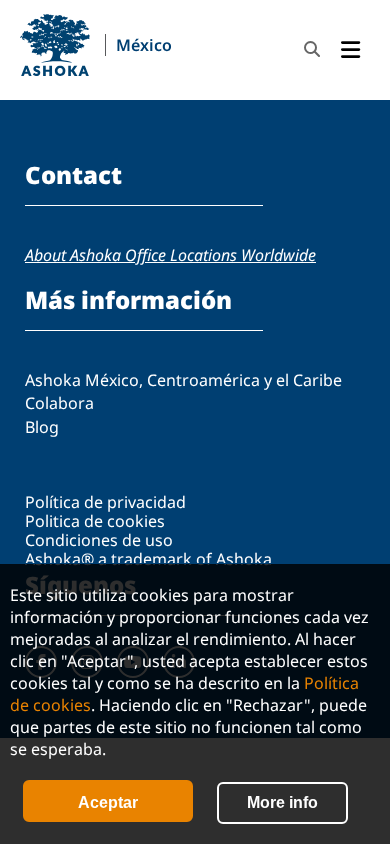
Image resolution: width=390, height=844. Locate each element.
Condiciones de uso (99, 540)
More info (282, 802)
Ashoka (55, 45)
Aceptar (108, 802)
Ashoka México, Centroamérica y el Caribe (183, 380)
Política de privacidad (105, 502)
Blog (42, 427)
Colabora (59, 403)
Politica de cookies (95, 521)
